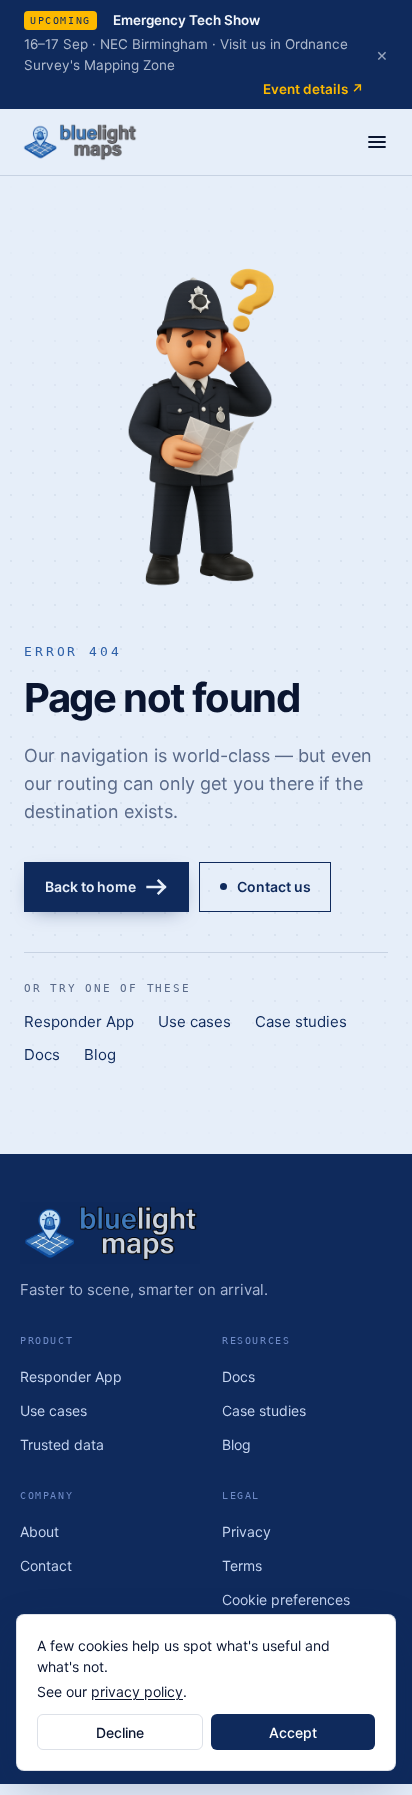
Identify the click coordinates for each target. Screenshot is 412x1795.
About (39, 1531)
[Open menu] (377, 142)
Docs (42, 1054)
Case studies (301, 1021)
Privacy (246, 1531)
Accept (293, 1732)
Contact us (273, 886)
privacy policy (137, 1691)
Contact (46, 1565)
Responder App (79, 1021)
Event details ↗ (313, 89)
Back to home (90, 886)
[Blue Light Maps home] (206, 1233)
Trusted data (62, 1444)
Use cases (194, 1021)
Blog (100, 1054)
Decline (120, 1732)
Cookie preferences (286, 1599)
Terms (242, 1565)
